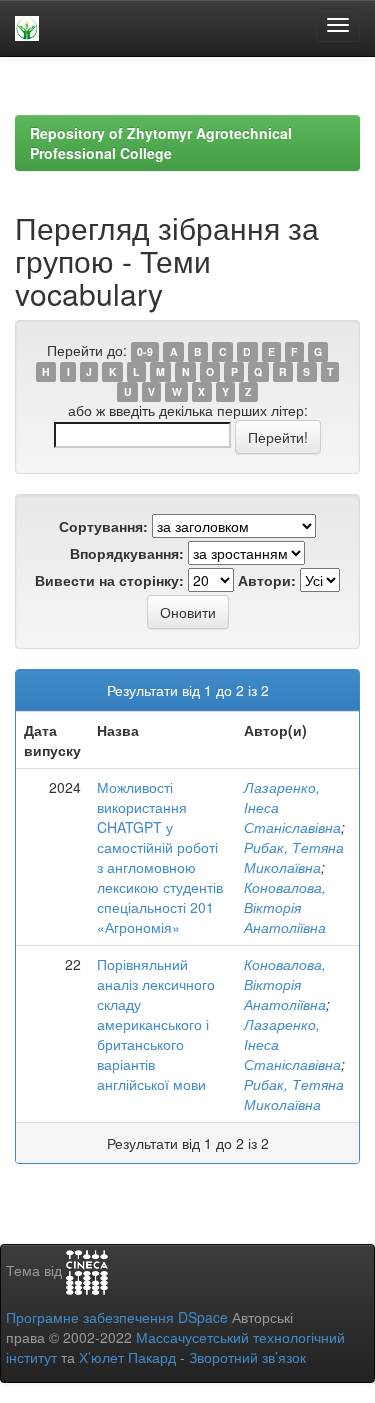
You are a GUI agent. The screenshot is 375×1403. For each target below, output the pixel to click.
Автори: (267, 580)
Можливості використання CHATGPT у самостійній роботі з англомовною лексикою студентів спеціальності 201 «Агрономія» (160, 857)
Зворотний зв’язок (247, 1357)
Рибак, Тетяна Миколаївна (294, 857)
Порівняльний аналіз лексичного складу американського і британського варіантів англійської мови (156, 1024)
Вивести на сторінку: (109, 580)
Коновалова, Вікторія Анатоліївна (285, 907)
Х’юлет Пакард (127, 1357)
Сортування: (103, 526)
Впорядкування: (127, 553)
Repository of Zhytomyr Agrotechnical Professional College (161, 143)
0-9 (145, 351)
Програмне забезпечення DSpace (117, 1317)
